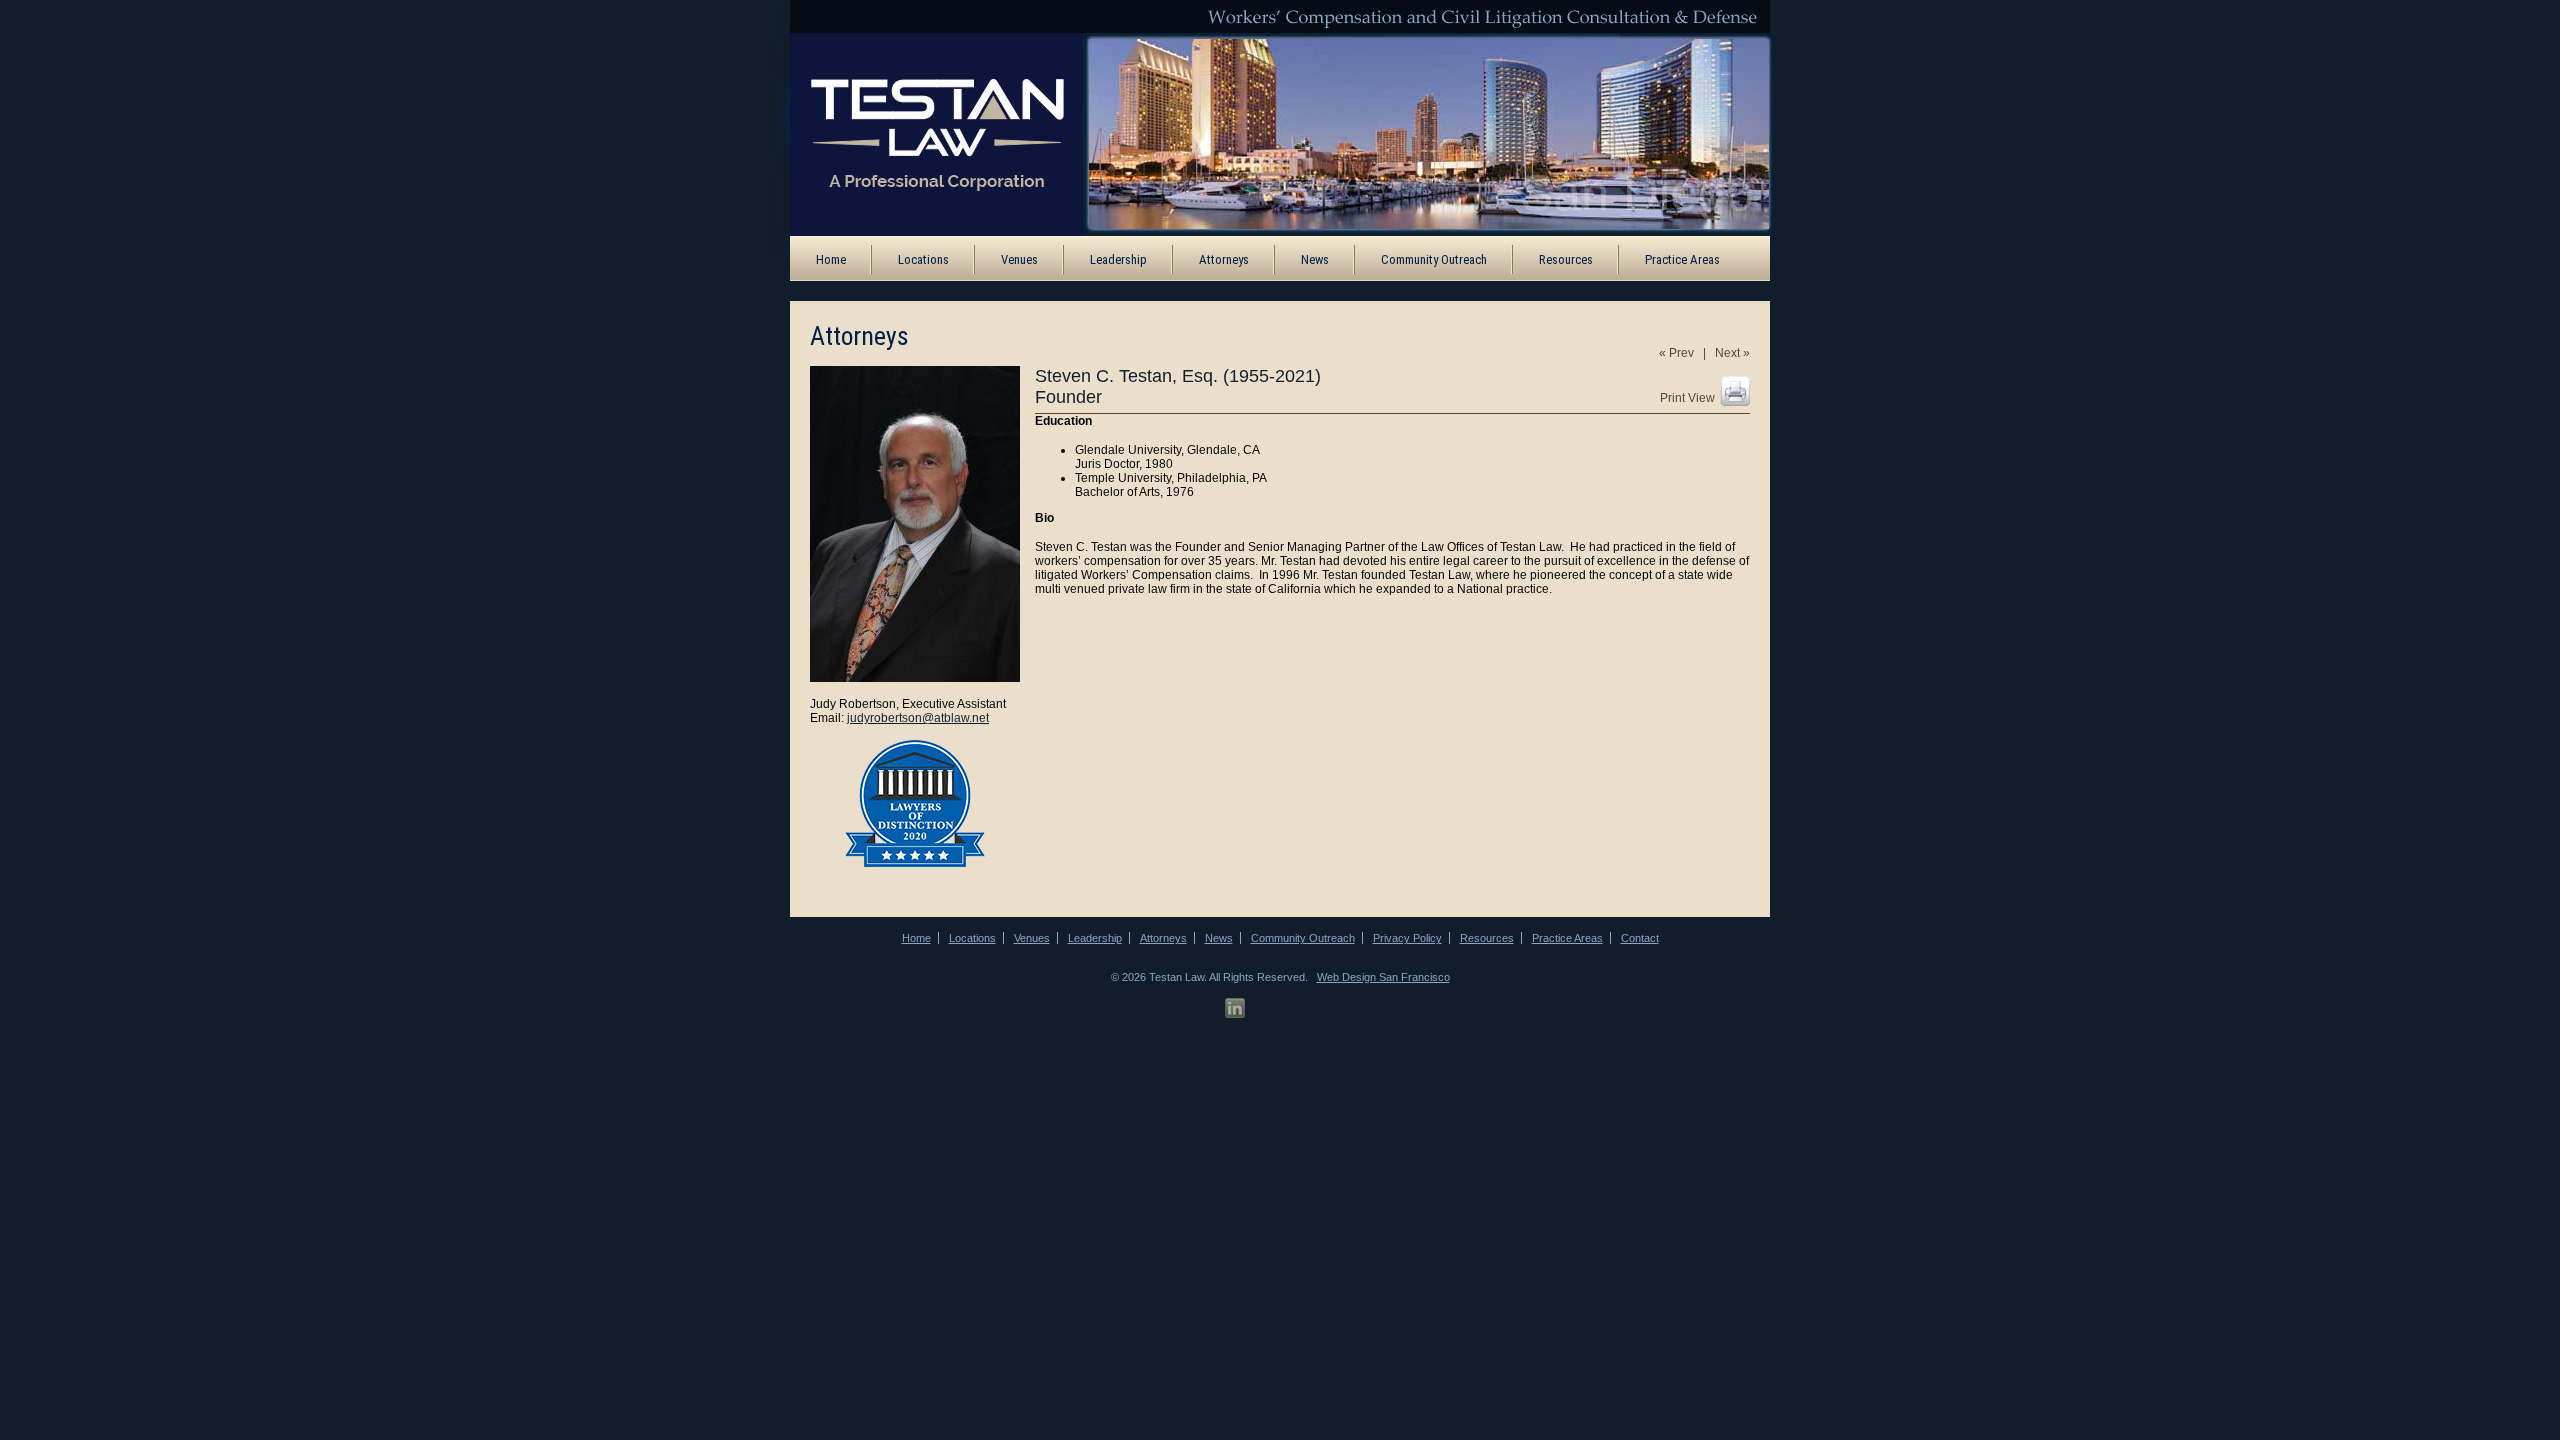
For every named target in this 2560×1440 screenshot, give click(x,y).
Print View (1687, 398)
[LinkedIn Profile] (1235, 1008)
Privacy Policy (1407, 938)
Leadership (1118, 259)
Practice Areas (1682, 259)
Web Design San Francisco (1383, 977)
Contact (1640, 938)
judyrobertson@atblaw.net (918, 718)
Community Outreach (1434, 259)
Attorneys (1224, 259)
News (1315, 259)
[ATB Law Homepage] (923, 133)
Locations (923, 259)
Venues (1019, 259)
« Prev (1676, 353)
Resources (1566, 259)
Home (831, 259)
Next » (1732, 353)
